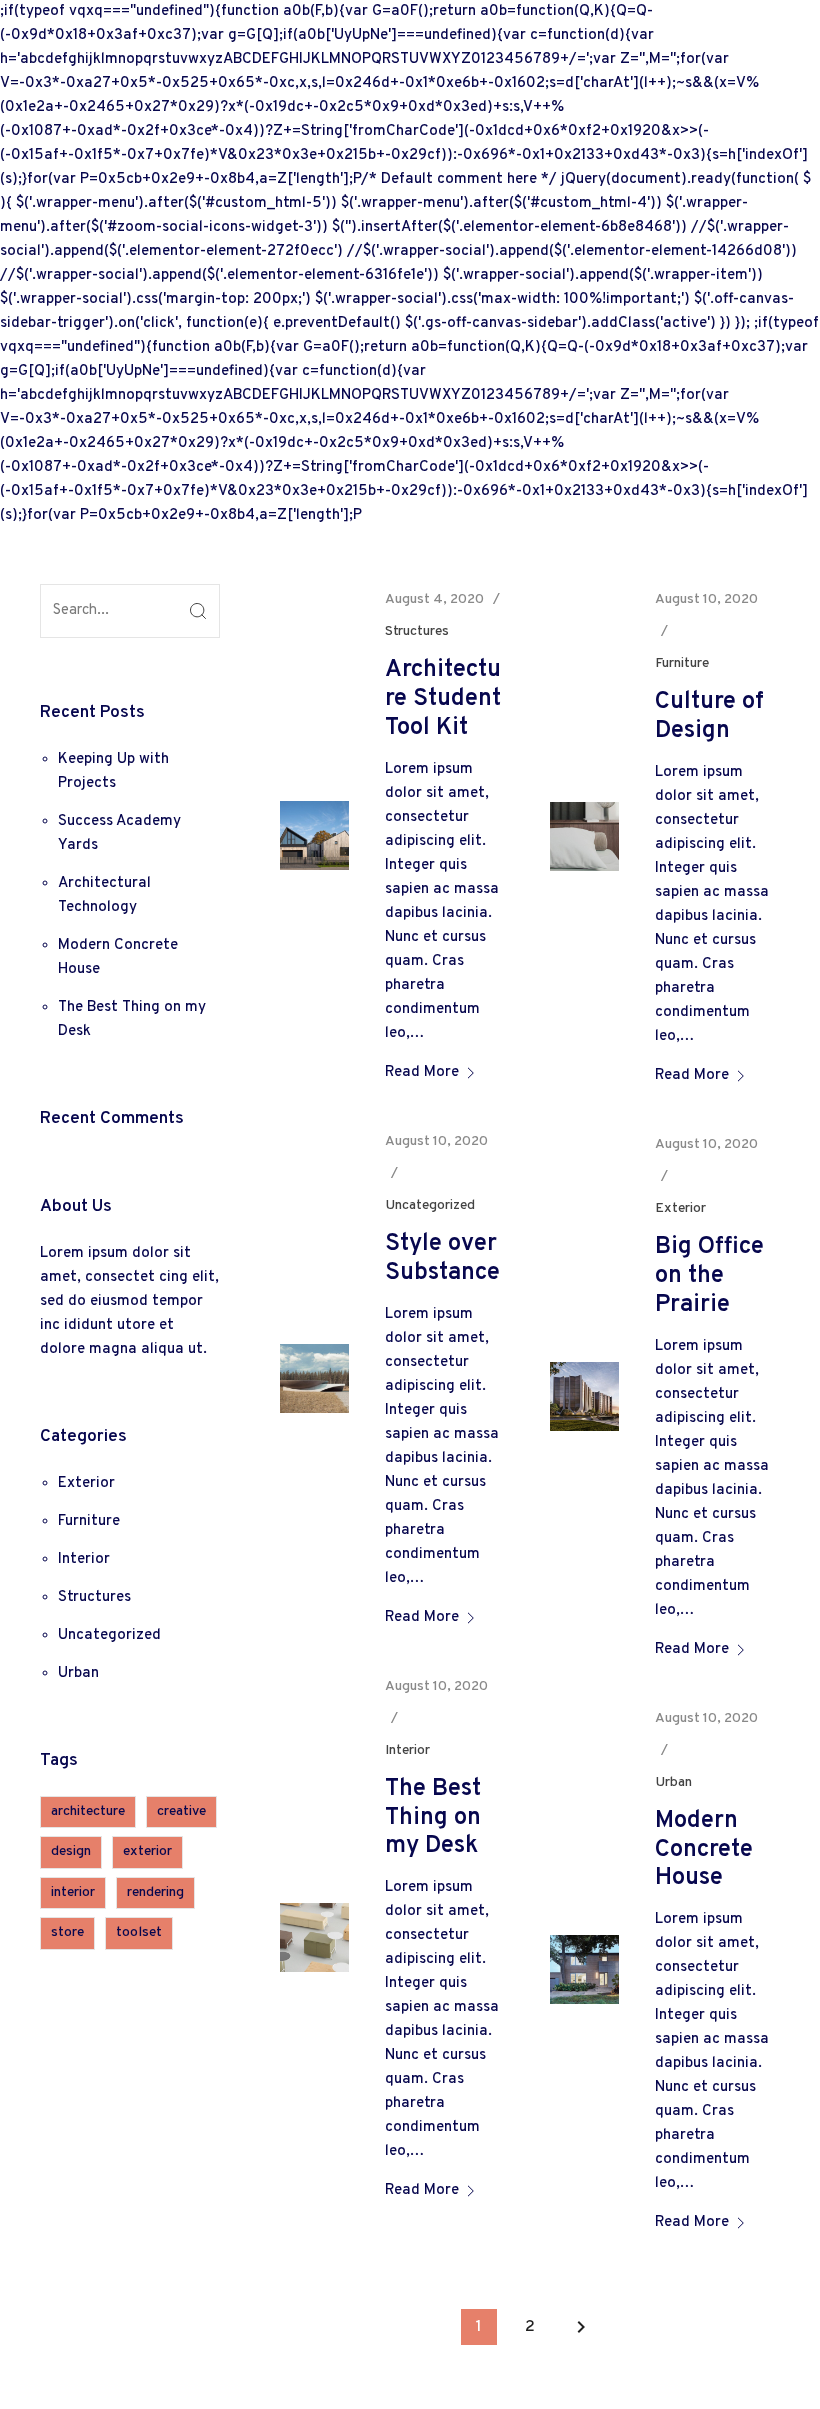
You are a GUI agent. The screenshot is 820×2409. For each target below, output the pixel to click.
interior (73, 1892)
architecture (88, 1811)
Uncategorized (109, 1635)
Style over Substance (442, 1258)
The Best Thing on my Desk (433, 1818)
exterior (147, 1851)
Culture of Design (709, 716)
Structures (94, 1597)
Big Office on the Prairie (709, 1276)
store (67, 1932)
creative (181, 1811)
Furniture (89, 1521)
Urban (78, 1673)
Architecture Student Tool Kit (443, 699)
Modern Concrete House (704, 1850)
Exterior (86, 1483)
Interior (84, 1559)
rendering (155, 1892)
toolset (139, 1932)
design (71, 1851)
